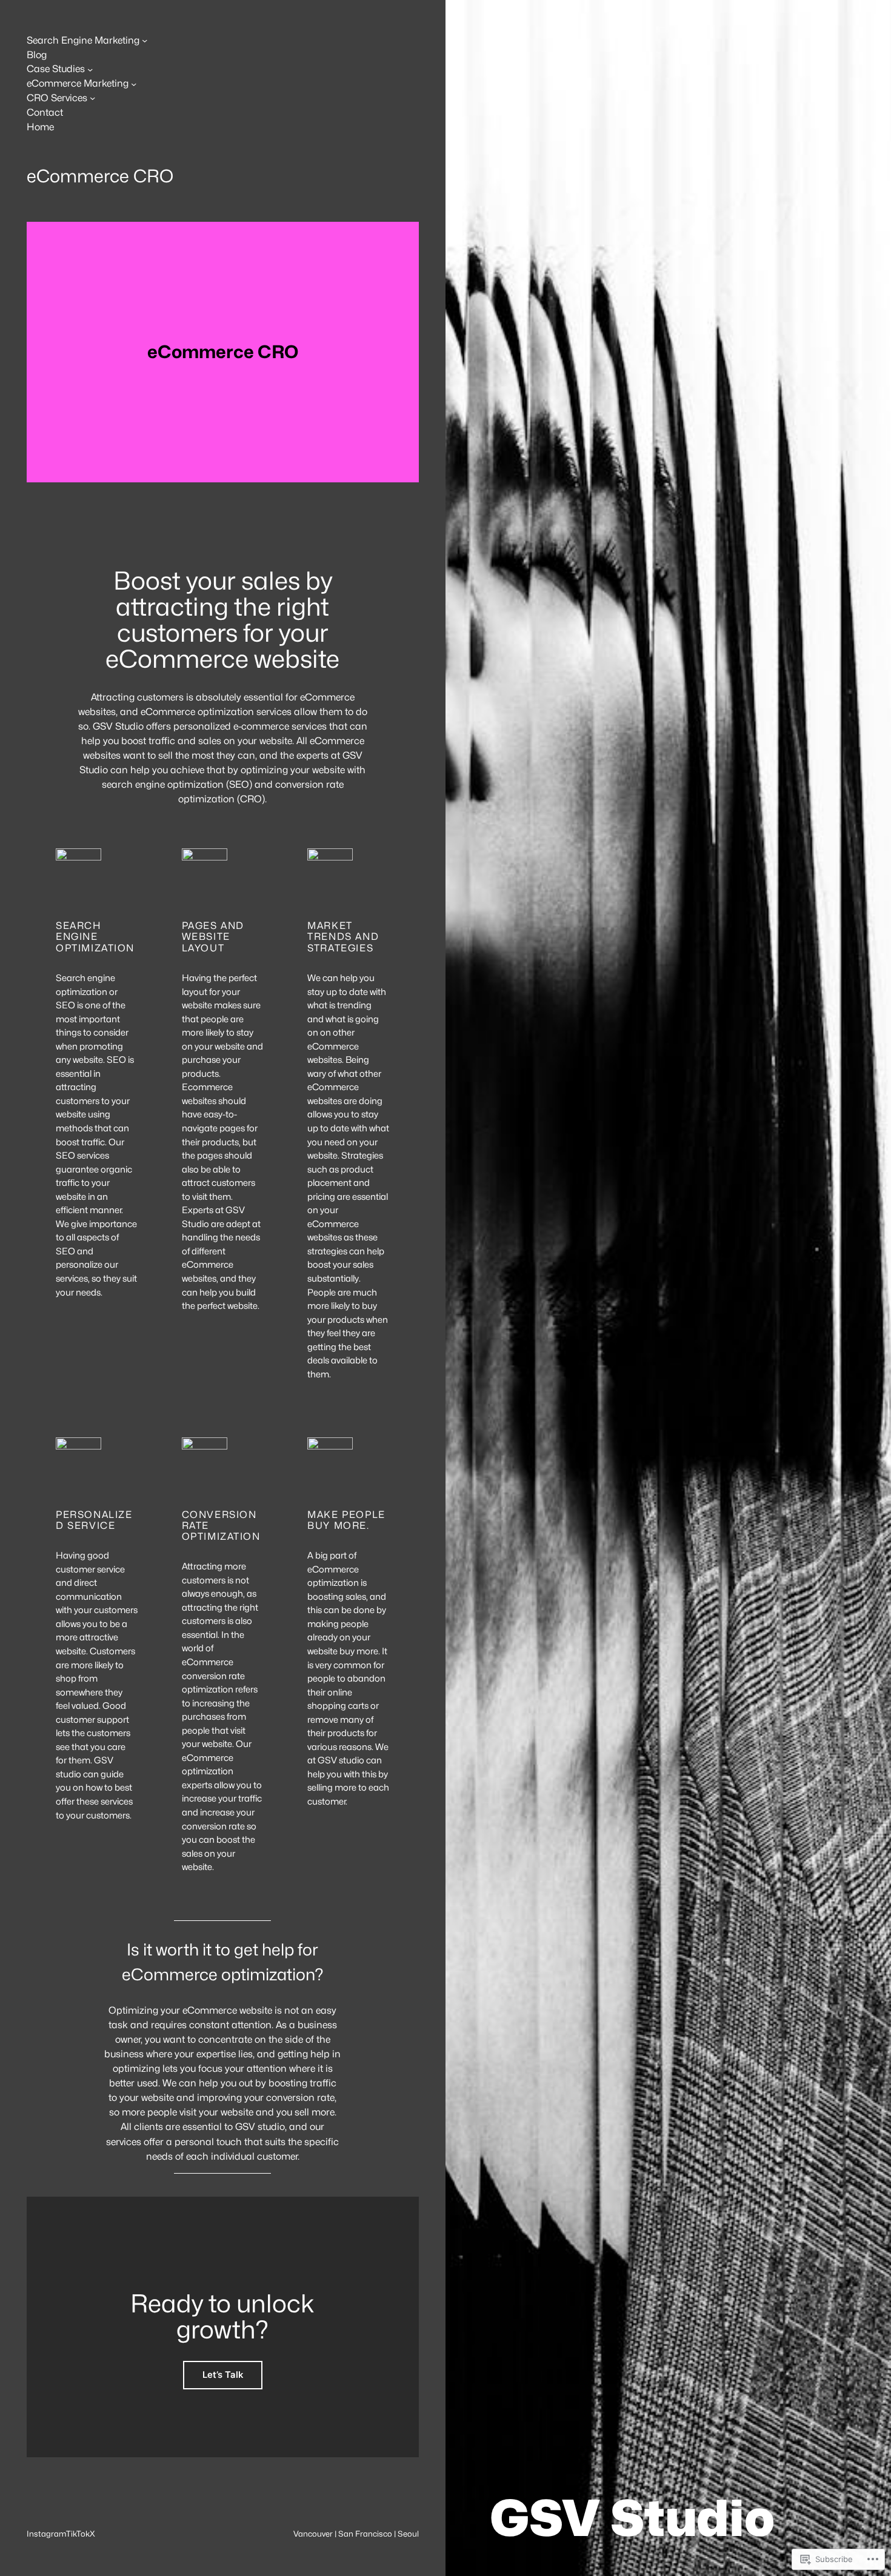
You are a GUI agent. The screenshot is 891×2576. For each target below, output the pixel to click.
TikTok (78, 2534)
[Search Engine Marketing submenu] (145, 40)
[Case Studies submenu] (90, 69)
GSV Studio (632, 2518)
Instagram (46, 2534)
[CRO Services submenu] (92, 98)
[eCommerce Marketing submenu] (134, 83)
